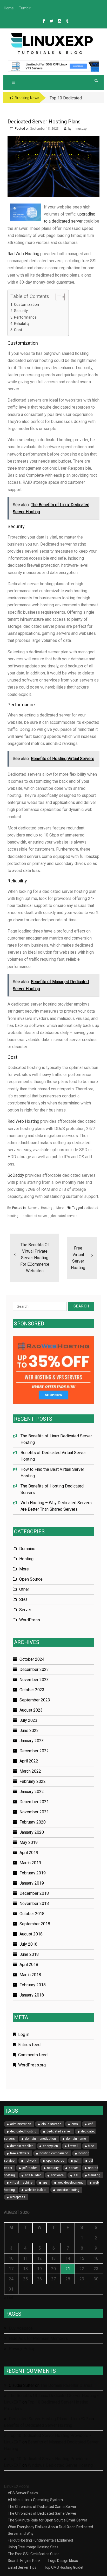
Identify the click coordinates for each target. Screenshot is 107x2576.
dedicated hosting (23, 2131)
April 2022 (29, 1761)
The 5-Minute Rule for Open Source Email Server (48, 2520)
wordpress (18, 2197)
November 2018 (34, 1903)
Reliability (22, 324)
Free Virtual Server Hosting (78, 1258)
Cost (18, 330)
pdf (76, 2161)
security (53, 2168)
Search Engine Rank (24, 2561)
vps (45, 2183)
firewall (73, 2146)
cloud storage (51, 2124)
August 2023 (31, 1710)
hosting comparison (54, 2153)
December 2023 (34, 1669)
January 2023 (32, 1741)
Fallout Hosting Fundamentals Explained (40, 2540)
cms (75, 2124)
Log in (24, 2034)
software (57, 2175)
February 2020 (33, 1822)
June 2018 (29, 1954)
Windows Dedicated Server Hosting (60, 2465)
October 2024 (32, 1659)
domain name (76, 2139)
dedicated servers (64, 1216)
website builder (36, 2190)
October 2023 (32, 1690)
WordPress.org (32, 2065)
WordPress (30, 1620)
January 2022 (32, 1792)
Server (32, 1208)
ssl (76, 2175)
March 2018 (30, 1975)
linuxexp (81, 129)
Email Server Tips (22, 2567)
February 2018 (33, 1985)
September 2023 (35, 1700)
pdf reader (30, 2168)
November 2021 (34, 1812)
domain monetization (40, 2139)
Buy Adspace (21, 2328)
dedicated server (35, 1216)
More (60, 1208)
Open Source (31, 1579)
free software (20, 2153)
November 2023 (34, 1680)
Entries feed (29, 2045)
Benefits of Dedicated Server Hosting (38, 2425)
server (73, 2168)
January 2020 (32, 1832)
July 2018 (28, 1944)
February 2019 (33, 1873)
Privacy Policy (22, 2349)
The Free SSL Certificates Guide (34, 2554)
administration (21, 2124)
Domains (27, 1549)
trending (94, 2175)
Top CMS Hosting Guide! (64, 2567)
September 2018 (35, 1924)
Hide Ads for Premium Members (38, 2338)
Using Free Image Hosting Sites (33, 2547)
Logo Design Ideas (63, 2561)
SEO (23, 1600)
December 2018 (34, 1893)
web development (70, 2183)
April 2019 (29, 1853)
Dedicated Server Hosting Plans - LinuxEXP (49, 2419)
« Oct (9, 2298)
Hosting (47, 1208)
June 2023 (29, 1731)
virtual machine (21, 2183)
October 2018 (32, 1914)
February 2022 (33, 1781)
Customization (26, 305)
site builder (33, 2175)
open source (55, 2161)
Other (24, 1589)
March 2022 (30, 1771)
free (91, 2146)
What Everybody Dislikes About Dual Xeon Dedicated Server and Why (50, 2530)
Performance (25, 317)
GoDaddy (16, 1175)
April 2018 (29, 1965)
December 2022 (34, 1751)
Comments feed (33, 2055)
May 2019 (29, 1842)
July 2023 (28, 1720)
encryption (50, 2146)
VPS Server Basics (23, 2493)
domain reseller (21, 2146)
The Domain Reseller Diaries (66, 2385)
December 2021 (34, 1802)
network (30, 2161)
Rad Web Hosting (23, 254)
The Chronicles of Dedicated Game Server (42, 2507)
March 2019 (30, 1863)
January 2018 (32, 1995)
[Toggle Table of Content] (58, 297)
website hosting (68, 2190)
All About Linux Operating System (35, 2500)
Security (21, 311)
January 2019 (32, 1883)
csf (90, 2124)
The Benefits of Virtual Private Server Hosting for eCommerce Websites (35, 1258)
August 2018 (31, 1934)
